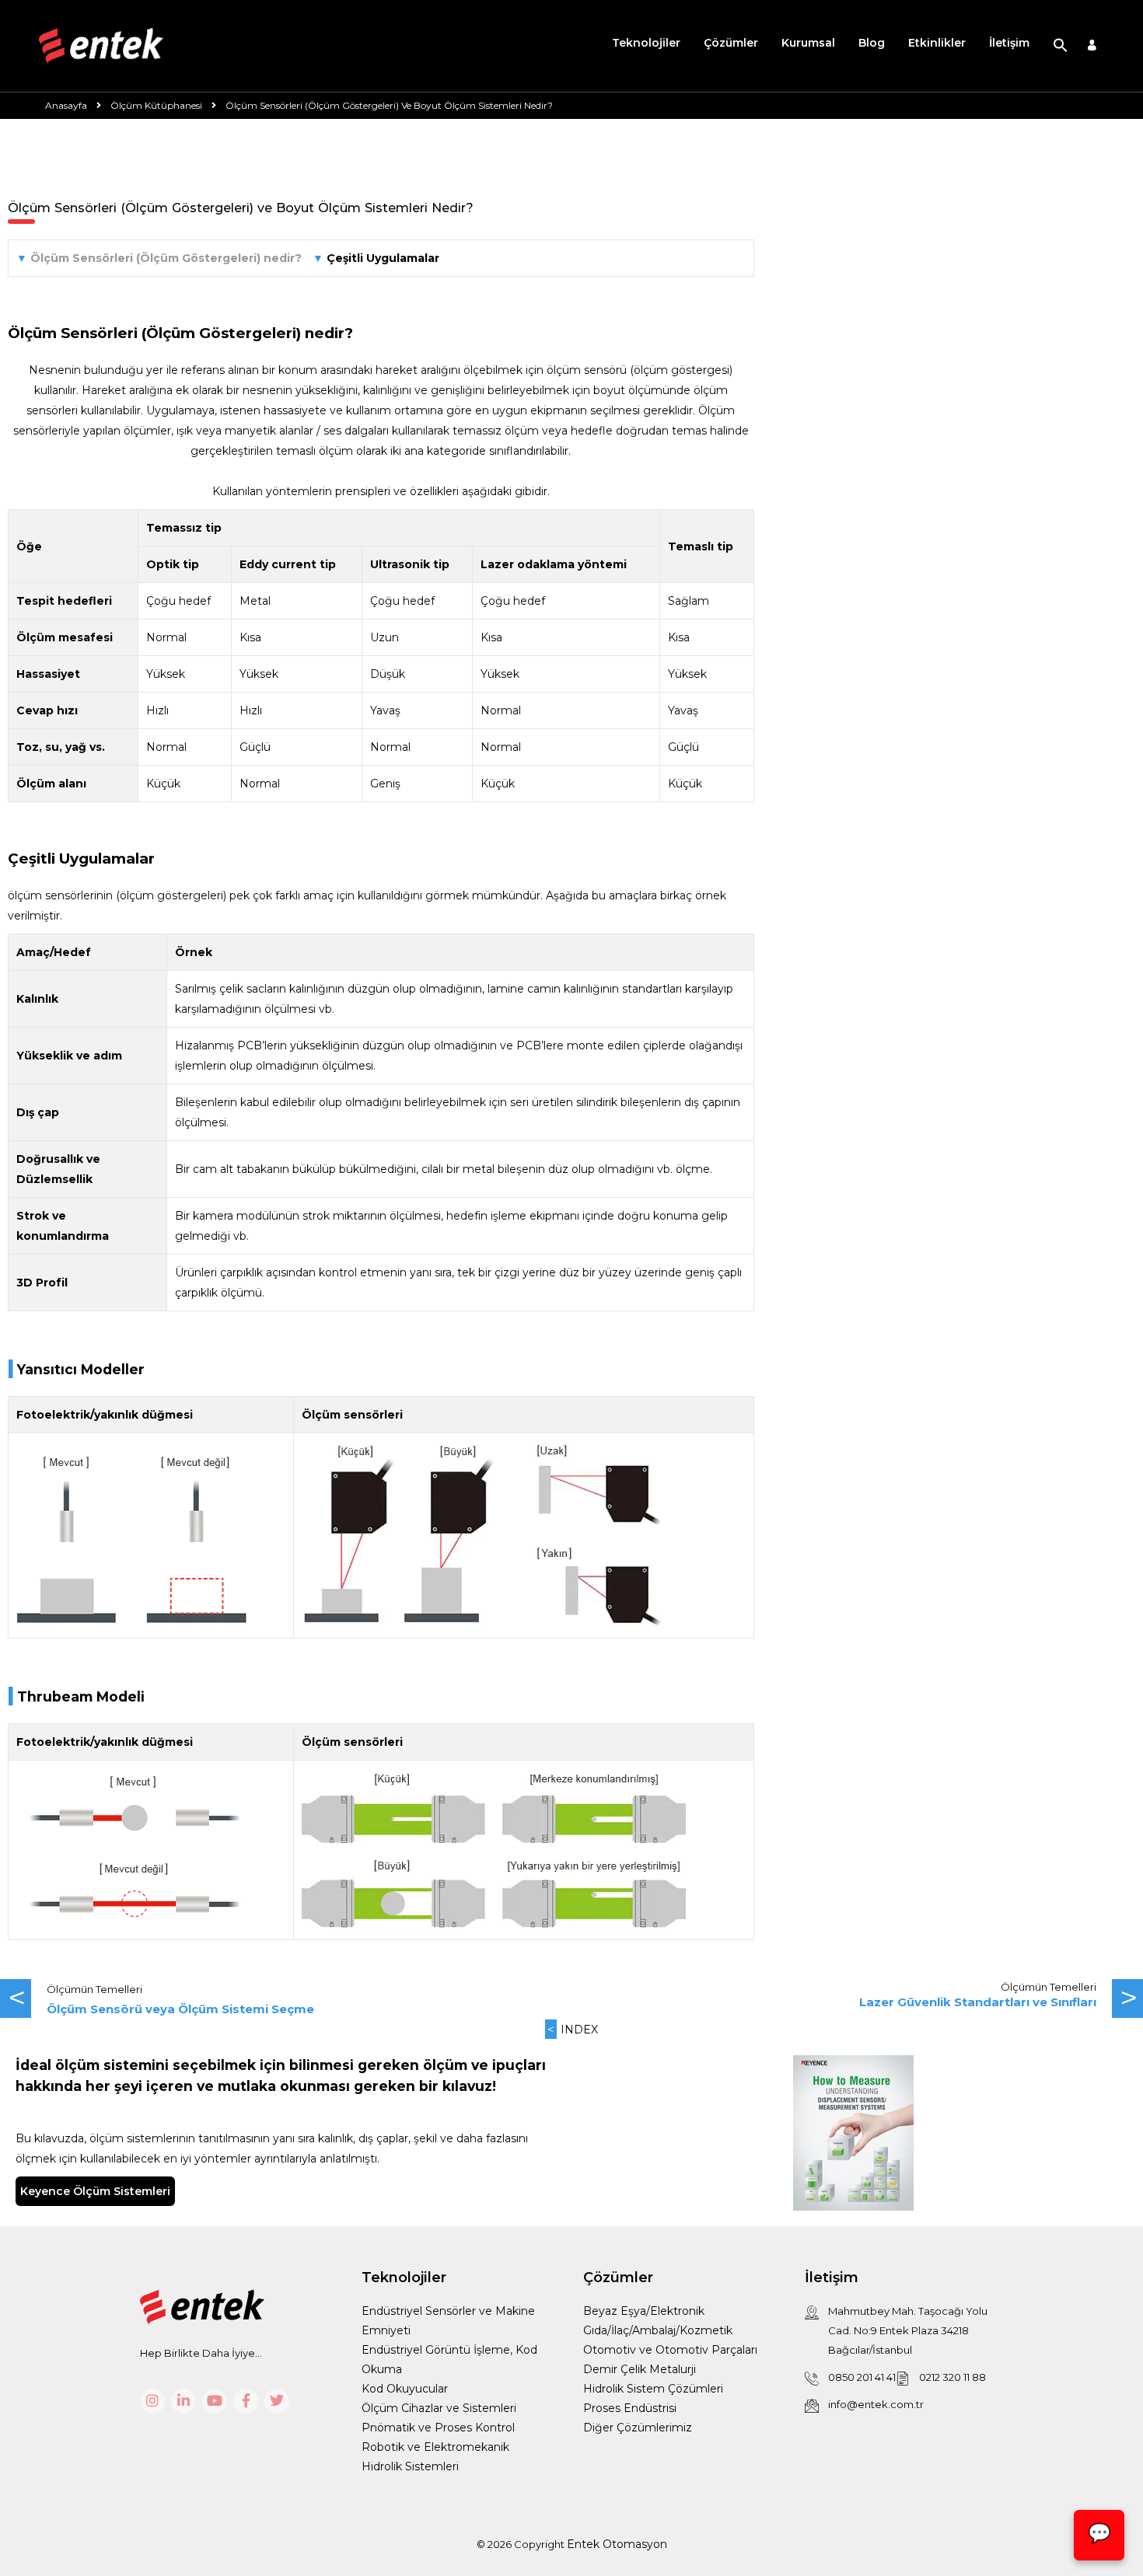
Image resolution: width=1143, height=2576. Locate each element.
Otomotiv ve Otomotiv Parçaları (670, 2350)
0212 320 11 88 (952, 2377)
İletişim (1009, 43)
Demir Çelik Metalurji (640, 2369)
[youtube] (215, 2401)
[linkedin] (184, 2401)
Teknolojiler (646, 43)
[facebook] (246, 2401)
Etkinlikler (937, 43)
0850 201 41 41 (862, 2377)
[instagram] (152, 2401)
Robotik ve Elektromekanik (435, 2447)
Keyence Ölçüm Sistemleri (95, 2191)
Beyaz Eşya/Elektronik (644, 2311)
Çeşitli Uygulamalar (383, 258)
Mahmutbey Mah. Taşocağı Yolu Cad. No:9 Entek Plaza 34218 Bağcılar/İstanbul (908, 2330)
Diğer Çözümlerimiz (638, 2428)
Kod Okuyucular (405, 2389)
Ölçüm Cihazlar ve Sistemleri (439, 2408)
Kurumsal (808, 43)
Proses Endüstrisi (630, 2408)
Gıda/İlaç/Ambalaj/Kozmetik (658, 2330)
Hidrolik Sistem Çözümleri (653, 2389)
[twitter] (277, 2401)
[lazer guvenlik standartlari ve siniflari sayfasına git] (857, 1999)
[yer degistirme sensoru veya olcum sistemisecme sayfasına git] (286, 1999)
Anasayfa (66, 105)
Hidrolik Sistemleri (410, 2466)
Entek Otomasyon (617, 2544)
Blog (872, 43)
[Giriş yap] (1092, 46)
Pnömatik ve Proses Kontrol (438, 2428)
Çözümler (731, 43)
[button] (1061, 46)
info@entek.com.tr (876, 2404)
